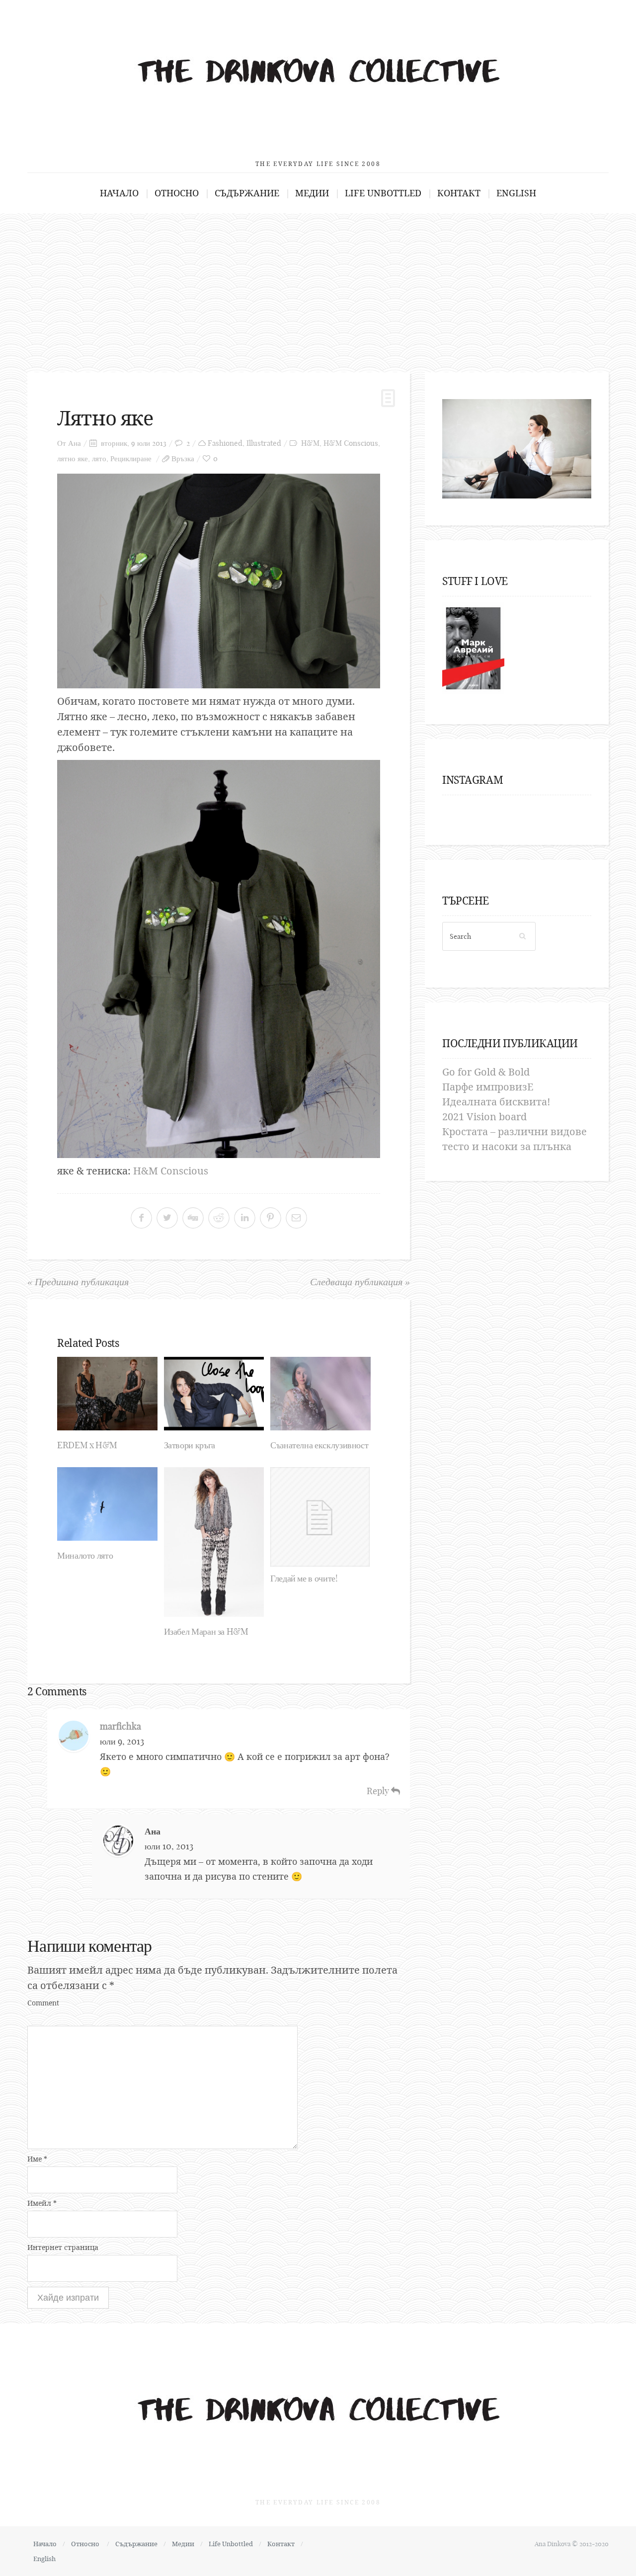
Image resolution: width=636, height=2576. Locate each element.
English (516, 193)
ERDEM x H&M (87, 1445)
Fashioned (225, 443)
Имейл (42, 2203)
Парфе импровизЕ (488, 1087)
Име (37, 2159)
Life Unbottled (383, 193)
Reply (379, 1791)
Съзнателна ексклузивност (319, 1445)
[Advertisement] (318, 288)
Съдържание (247, 193)
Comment (43, 2003)
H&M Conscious (351, 443)
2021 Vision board (484, 1117)
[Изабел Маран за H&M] (214, 1542)
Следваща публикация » (360, 1282)
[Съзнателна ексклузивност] (320, 1394)
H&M (310, 443)
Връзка (183, 458)
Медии (312, 193)
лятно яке (73, 458)
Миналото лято (85, 1555)
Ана (75, 443)
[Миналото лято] (107, 1504)
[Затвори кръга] (214, 1394)
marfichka (120, 1726)
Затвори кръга (190, 1445)
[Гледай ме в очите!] (320, 1517)
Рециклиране (131, 458)
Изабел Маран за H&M (206, 1631)
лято (99, 458)
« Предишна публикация (78, 1282)
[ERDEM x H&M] (107, 1394)
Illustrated (264, 443)
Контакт (459, 193)
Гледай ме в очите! (304, 1578)
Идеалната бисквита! (496, 1102)
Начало (119, 193)
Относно (177, 193)
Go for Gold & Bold (486, 1072)
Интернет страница (63, 2247)
